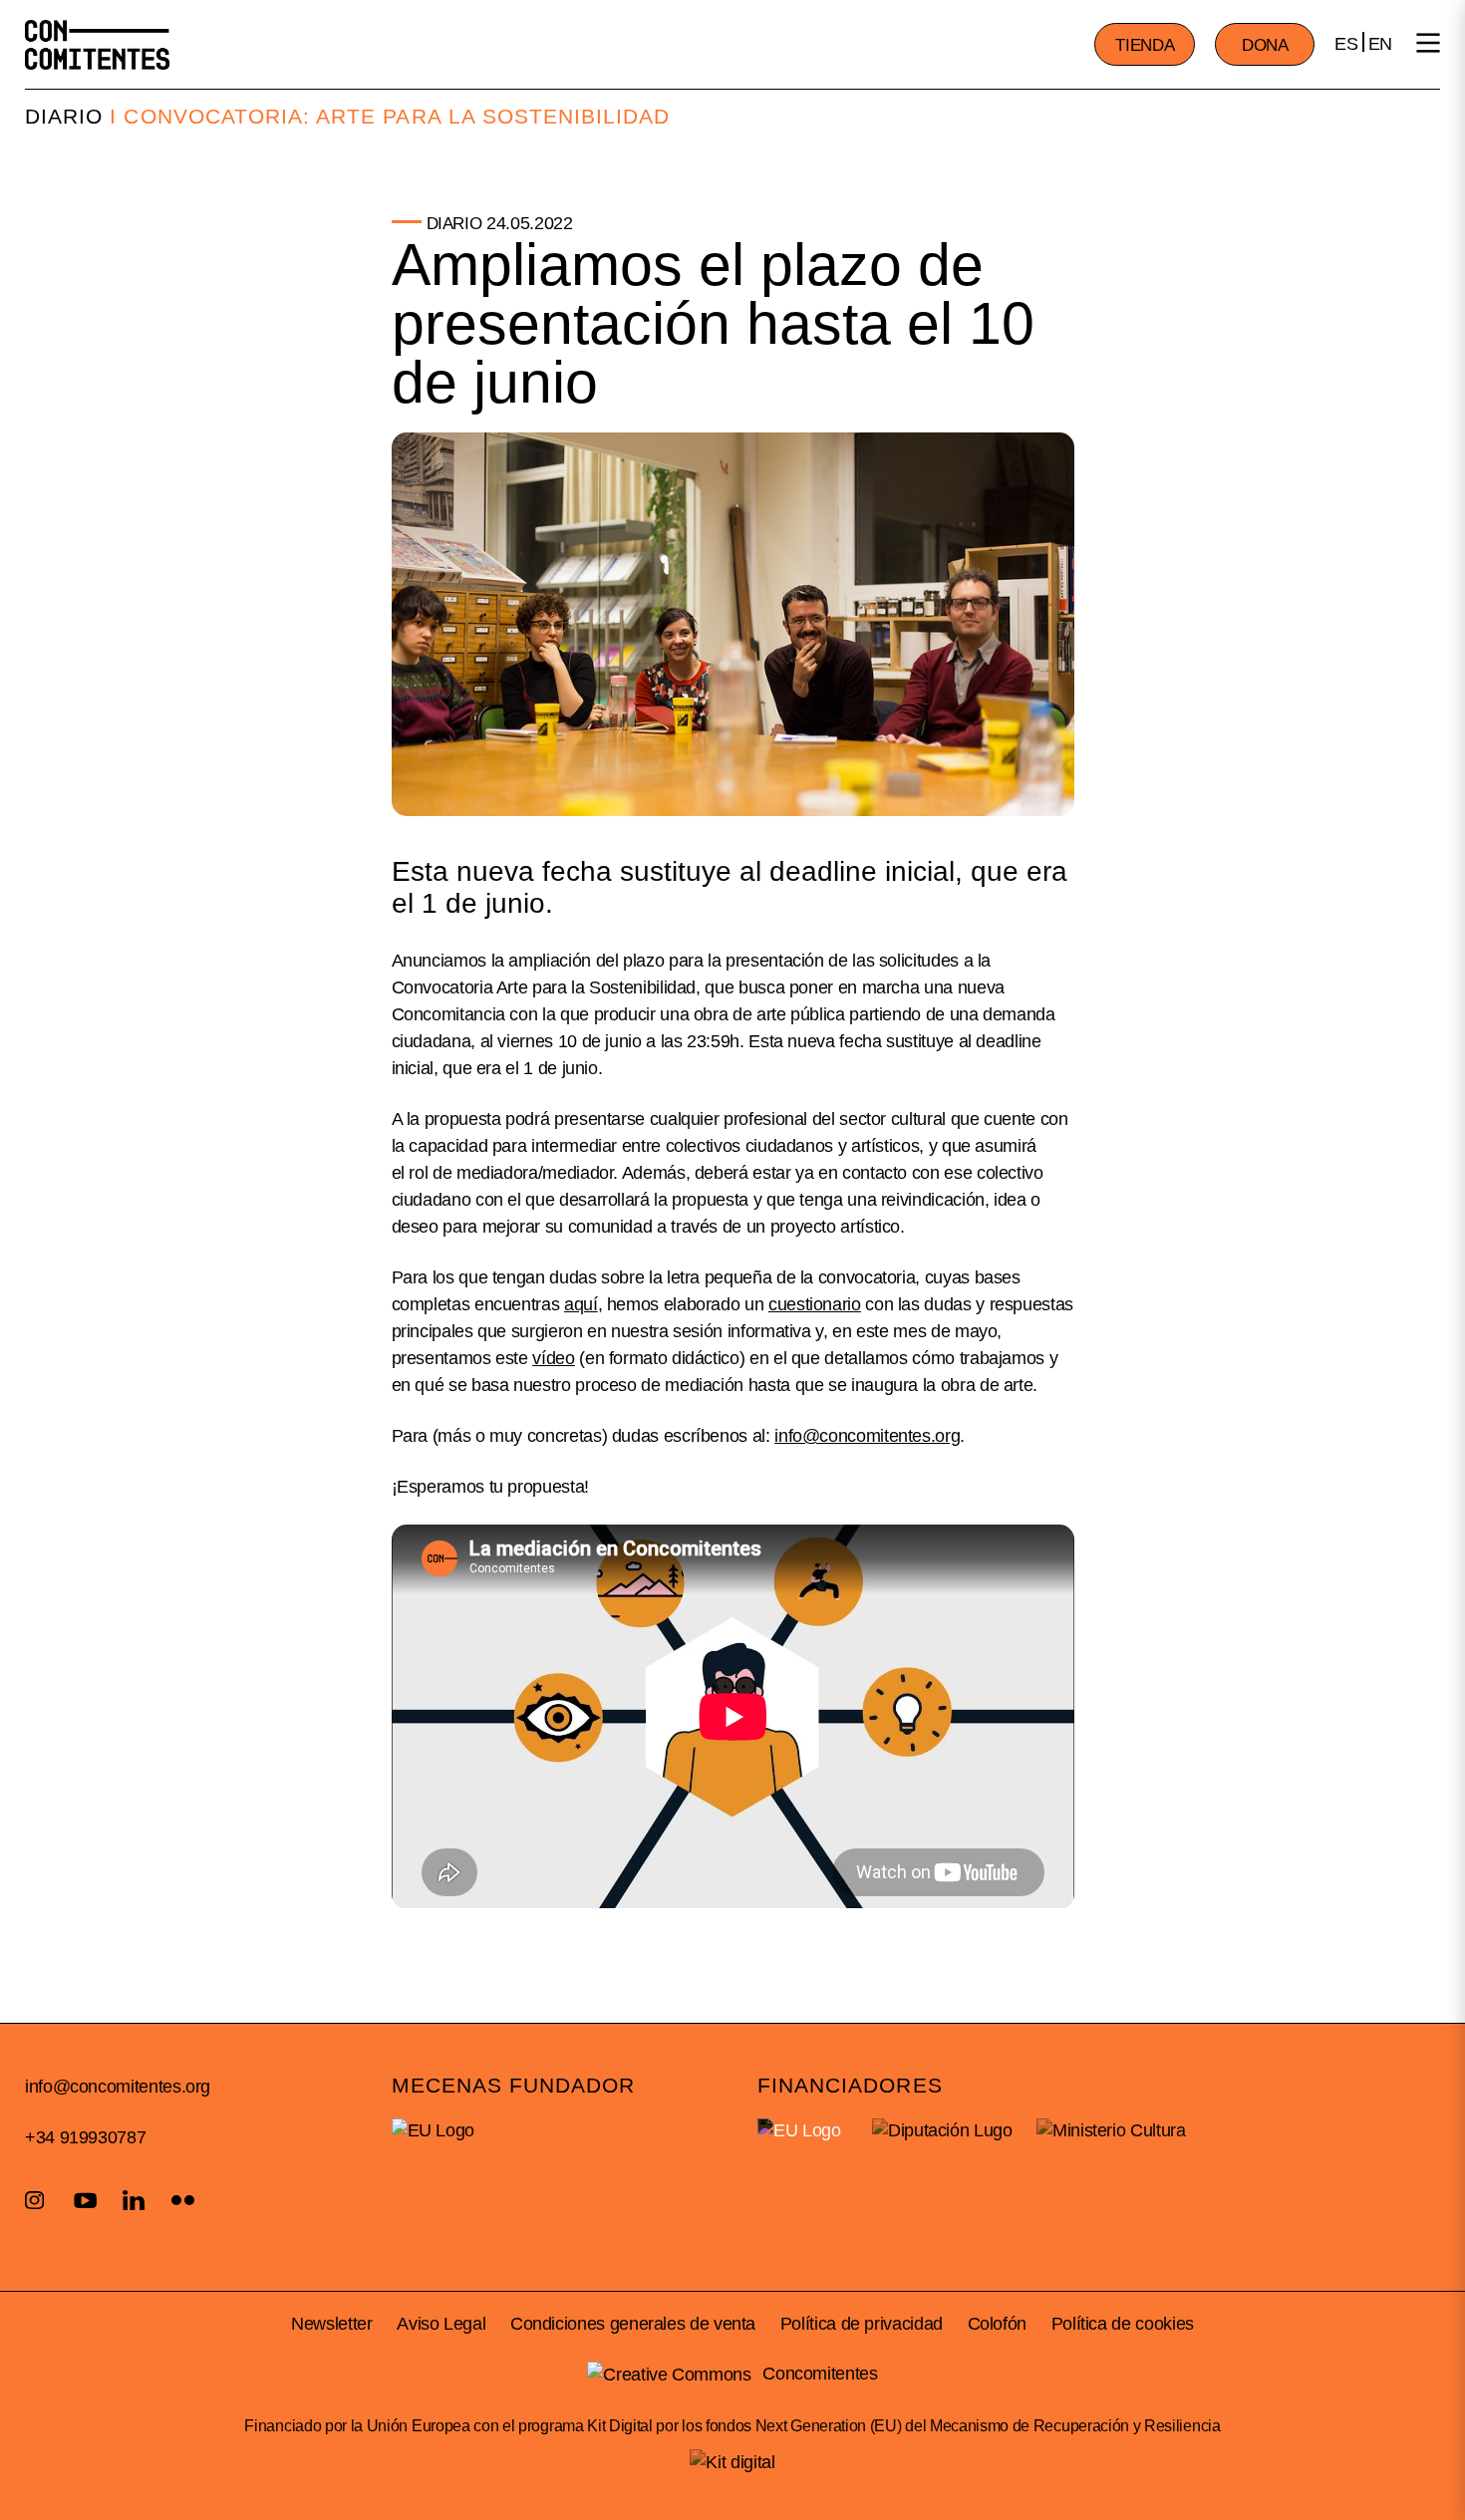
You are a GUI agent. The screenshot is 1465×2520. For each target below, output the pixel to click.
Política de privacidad (862, 2324)
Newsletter (331, 2324)
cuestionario (815, 1304)
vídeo (553, 1358)
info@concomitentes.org (118, 2087)
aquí (581, 1304)
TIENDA (1145, 45)
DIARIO (64, 116)
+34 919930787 (85, 2137)
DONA (1265, 45)
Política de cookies (1123, 2324)
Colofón (997, 2324)
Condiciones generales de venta (633, 2324)
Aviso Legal (441, 2324)
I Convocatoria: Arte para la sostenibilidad (390, 116)
